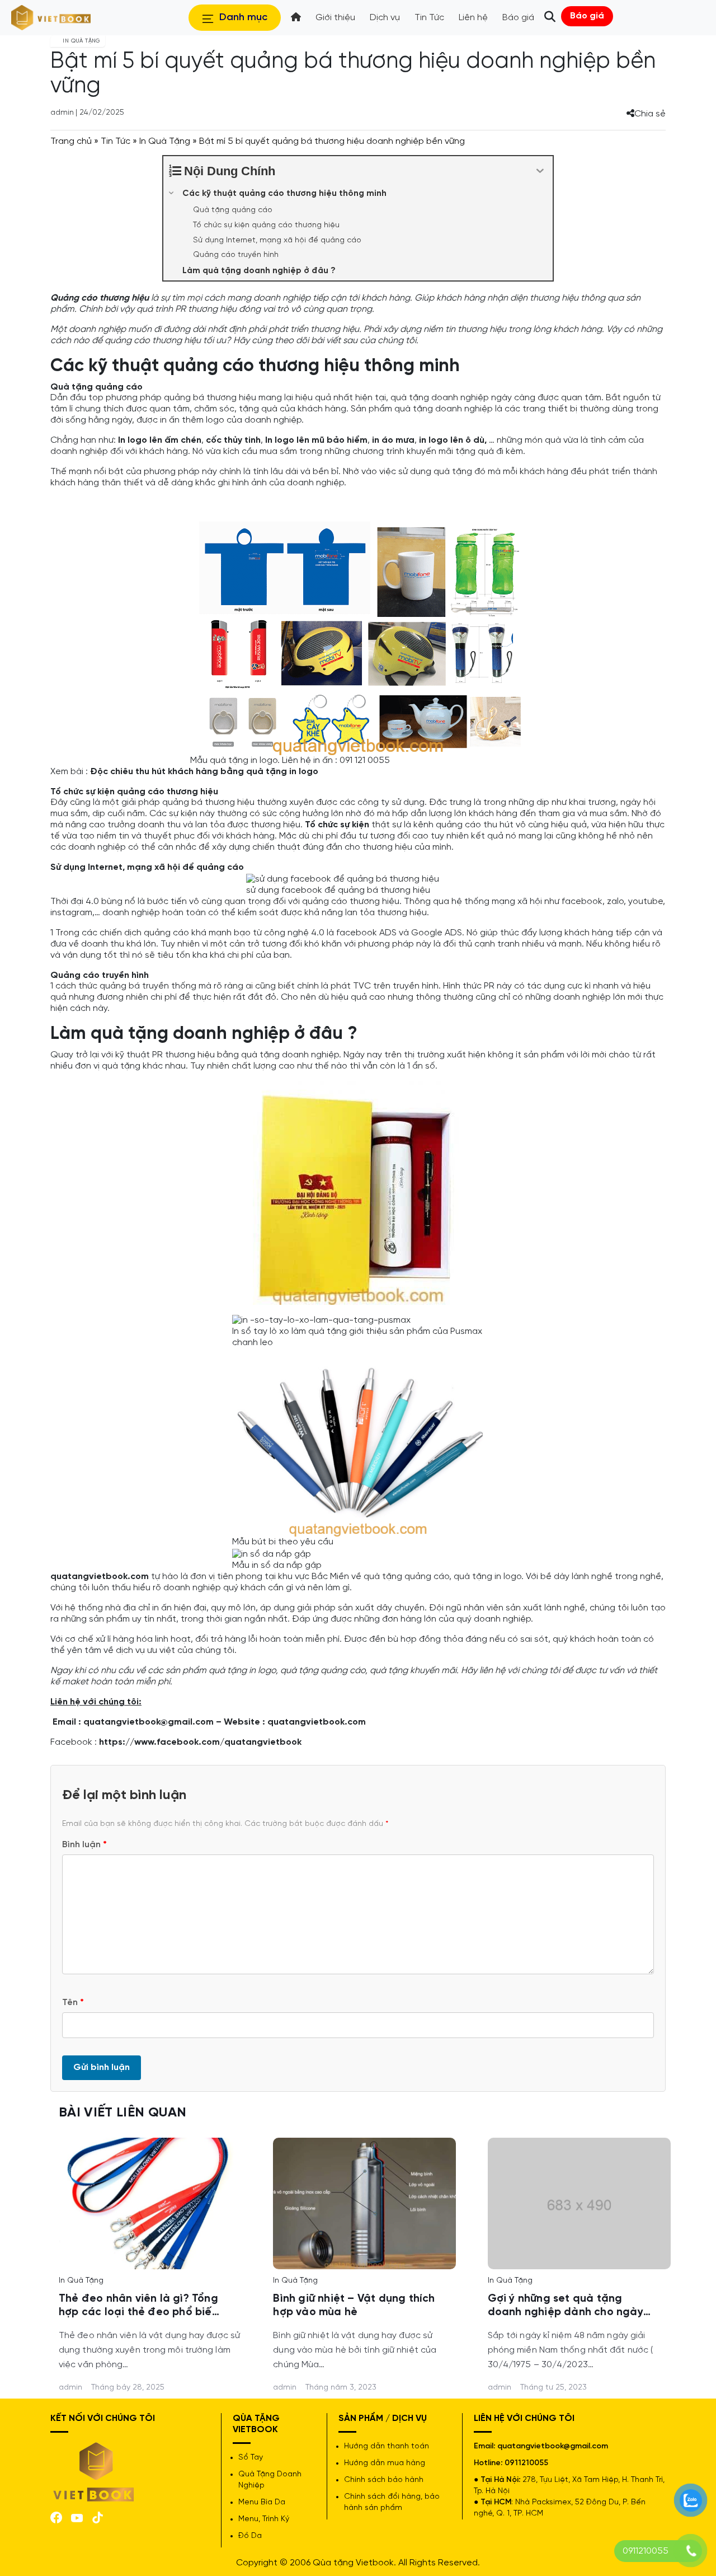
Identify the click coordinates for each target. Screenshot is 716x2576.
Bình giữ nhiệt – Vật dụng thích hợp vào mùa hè (354, 2306)
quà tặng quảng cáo (323, 1671)
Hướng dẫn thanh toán (387, 2446)
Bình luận (84, 1845)
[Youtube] (77, 2517)
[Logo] (94, 2471)
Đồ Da (250, 2536)
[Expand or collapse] (540, 171)
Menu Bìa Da (262, 2502)
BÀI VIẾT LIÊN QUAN (123, 2113)
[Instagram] (98, 2516)
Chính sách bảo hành (384, 2480)
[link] (150, 2202)
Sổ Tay (251, 2458)
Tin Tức (116, 141)
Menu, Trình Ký (264, 2519)
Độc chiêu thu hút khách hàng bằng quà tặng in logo (204, 772)
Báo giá (587, 16)
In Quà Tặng (165, 141)
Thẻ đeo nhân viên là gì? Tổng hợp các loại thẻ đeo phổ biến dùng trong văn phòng (138, 2306)
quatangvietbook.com (317, 1722)
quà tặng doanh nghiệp (290, 1055)
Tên (73, 2003)
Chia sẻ (650, 114)
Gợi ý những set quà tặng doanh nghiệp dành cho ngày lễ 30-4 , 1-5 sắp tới (566, 2306)
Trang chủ (71, 141)
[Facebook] (56, 2516)
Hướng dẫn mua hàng (385, 2463)
